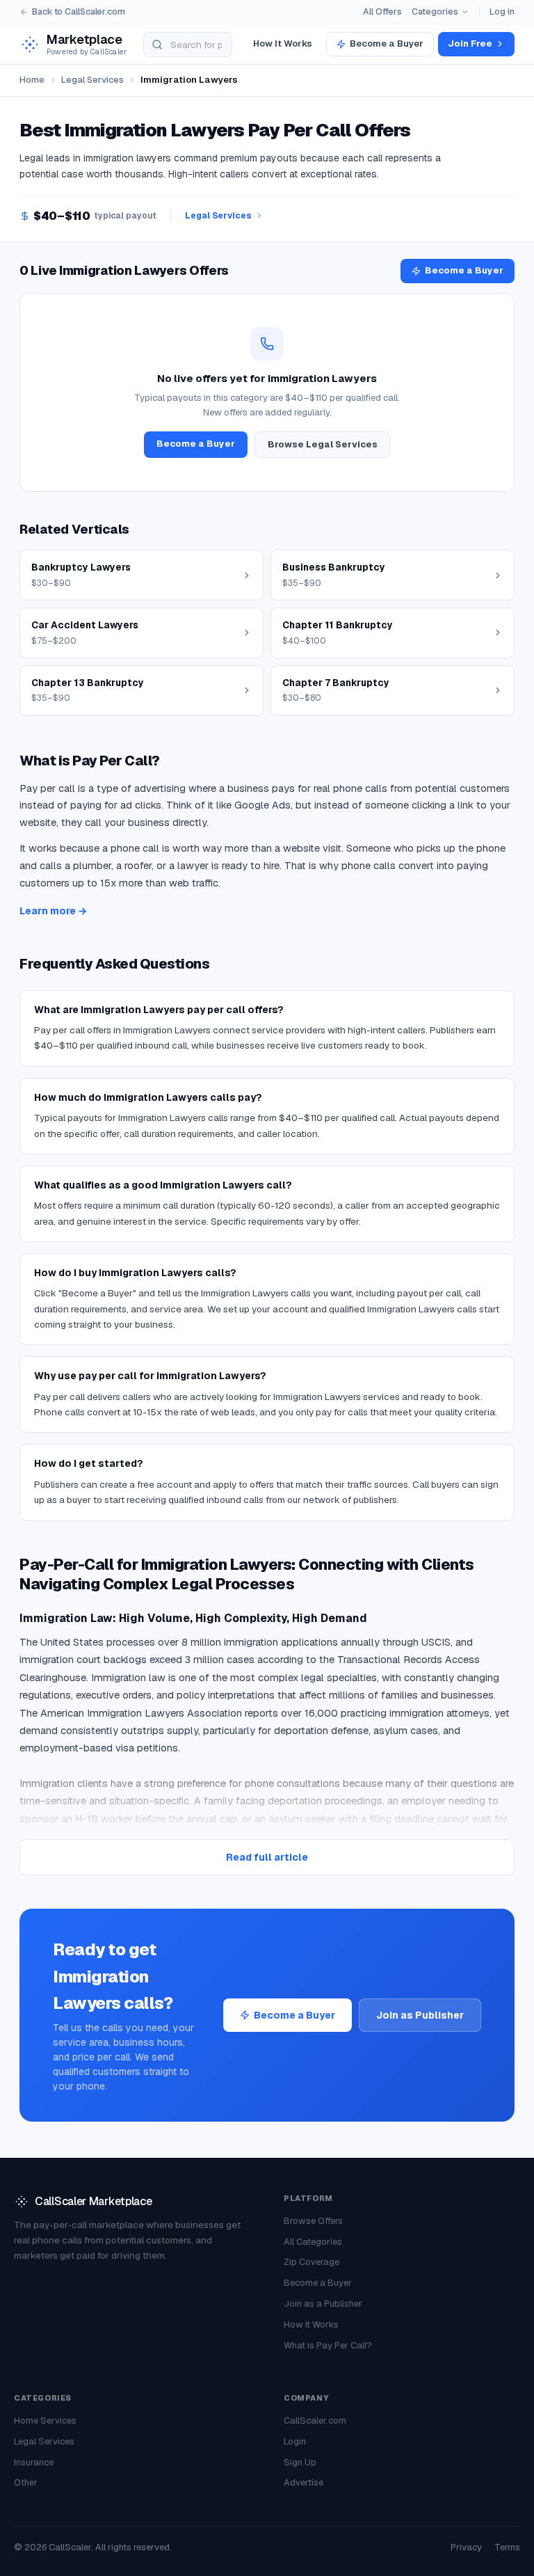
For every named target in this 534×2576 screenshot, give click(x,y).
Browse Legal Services (323, 444)
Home (32, 80)
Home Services (45, 2420)
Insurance (34, 2462)
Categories (435, 11)
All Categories (313, 2242)
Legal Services (92, 80)
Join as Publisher (420, 2015)
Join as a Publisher (323, 2304)
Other (26, 2482)
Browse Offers (313, 2221)
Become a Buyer (387, 43)
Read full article (267, 1857)
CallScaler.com (315, 2420)
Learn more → (53, 911)
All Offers (382, 11)
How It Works (283, 43)
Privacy (466, 2547)
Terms (507, 2547)
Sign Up (300, 2462)
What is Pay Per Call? (328, 2345)
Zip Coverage (311, 2262)
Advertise (304, 2482)
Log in (502, 11)
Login (295, 2441)
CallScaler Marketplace (93, 2201)
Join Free (470, 43)
